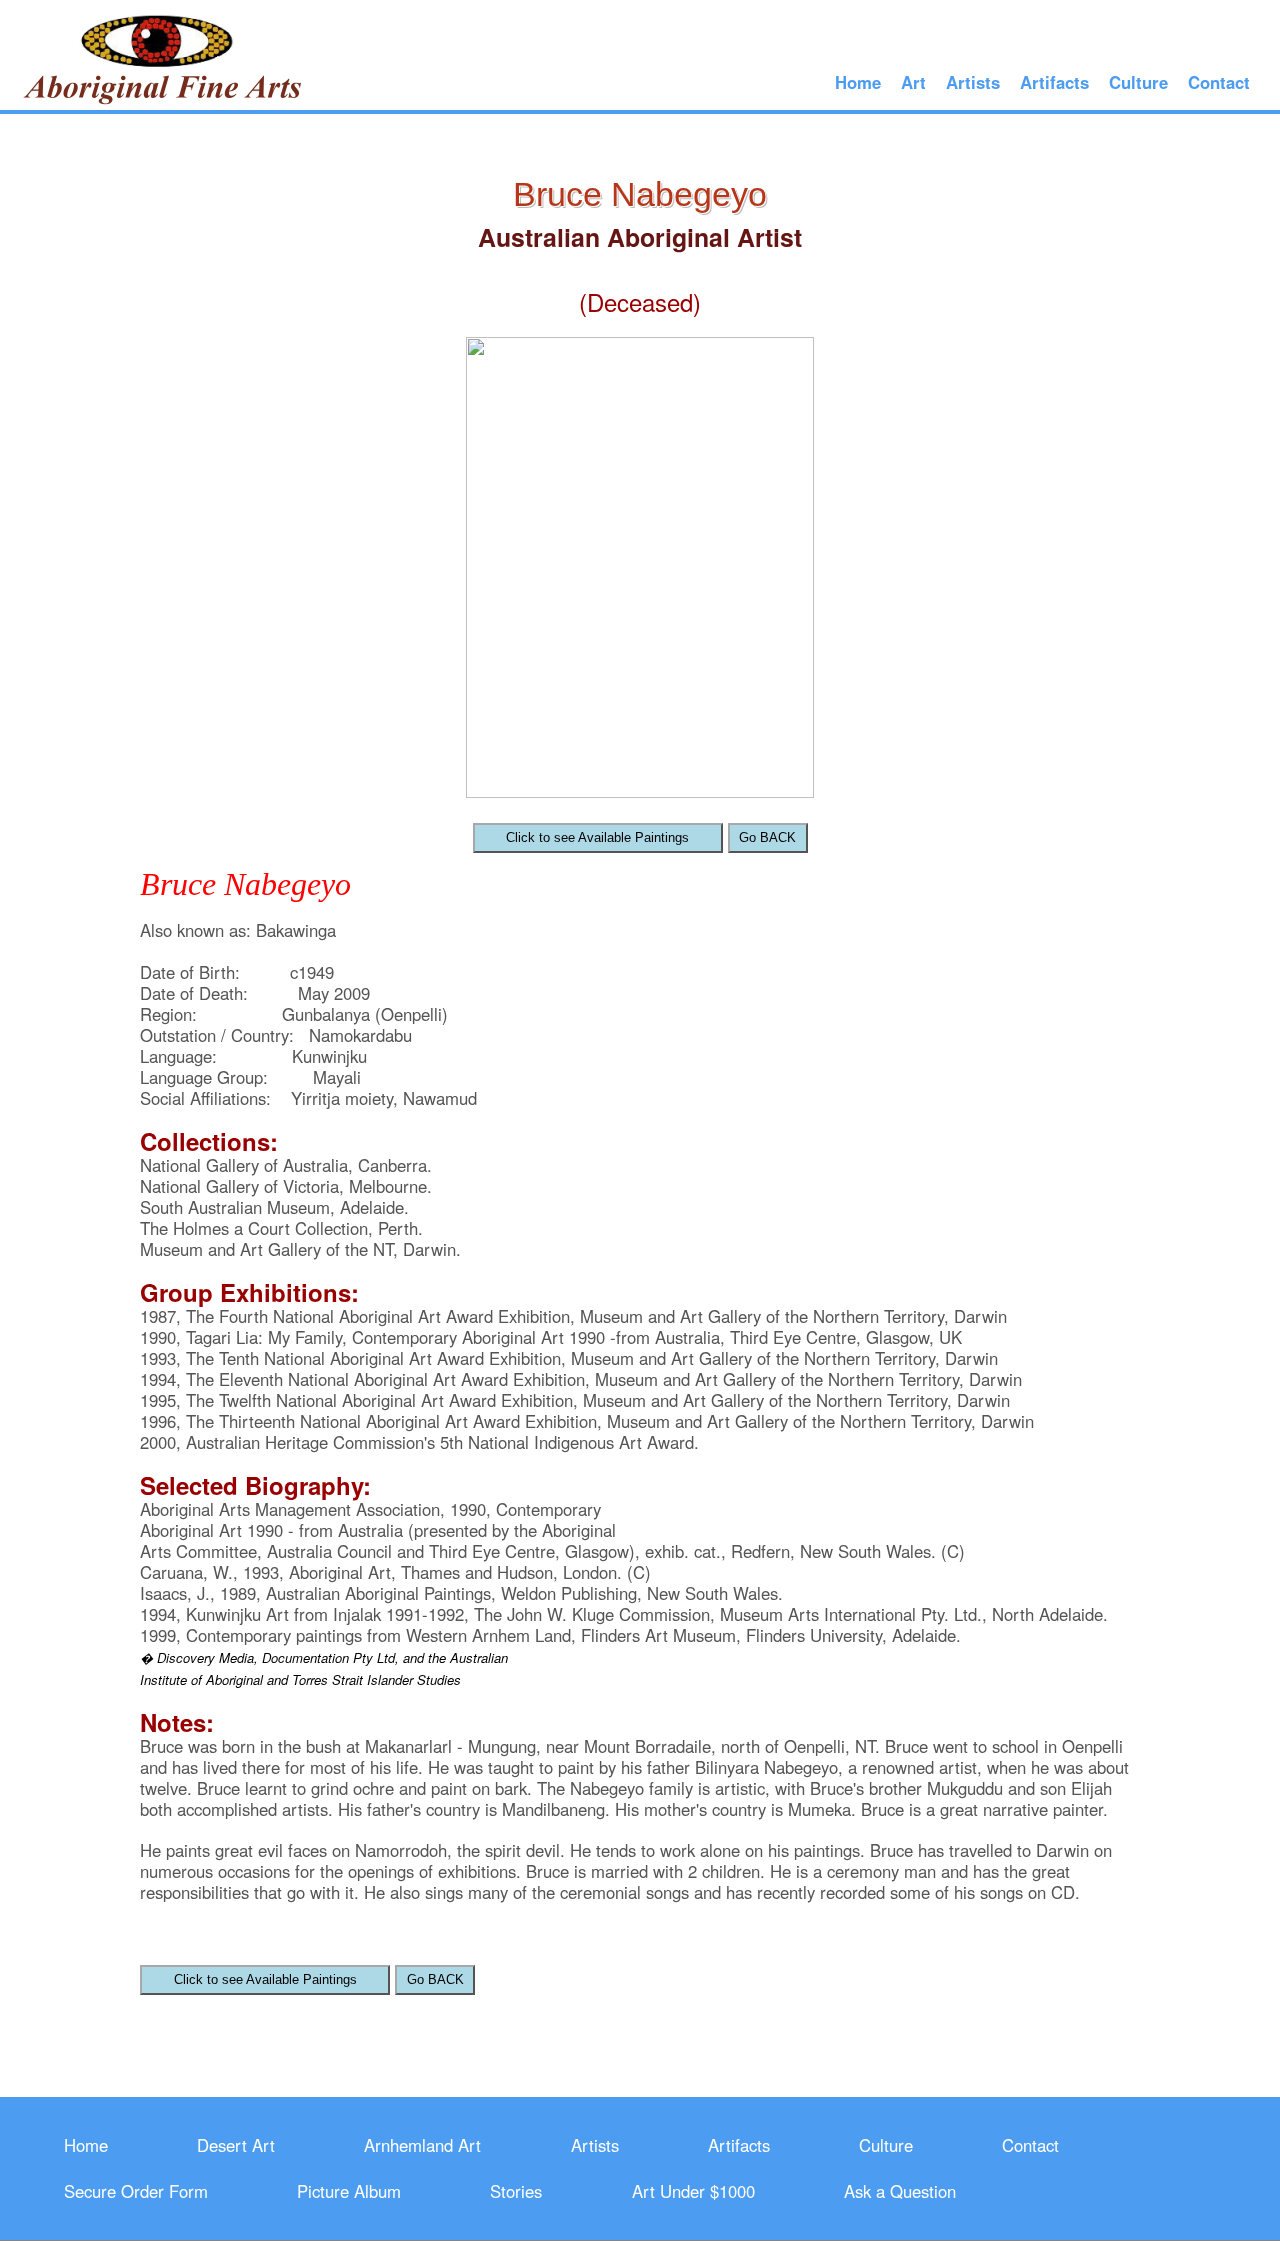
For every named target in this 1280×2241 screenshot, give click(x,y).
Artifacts (1054, 82)
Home (858, 82)
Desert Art (236, 2145)
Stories (516, 2191)
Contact (1219, 82)
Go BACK (767, 837)
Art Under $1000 (693, 2191)
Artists (973, 82)
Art (913, 82)
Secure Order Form (136, 2191)
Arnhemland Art (422, 2145)
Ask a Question (900, 2191)
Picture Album (349, 2191)
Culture (1138, 82)
